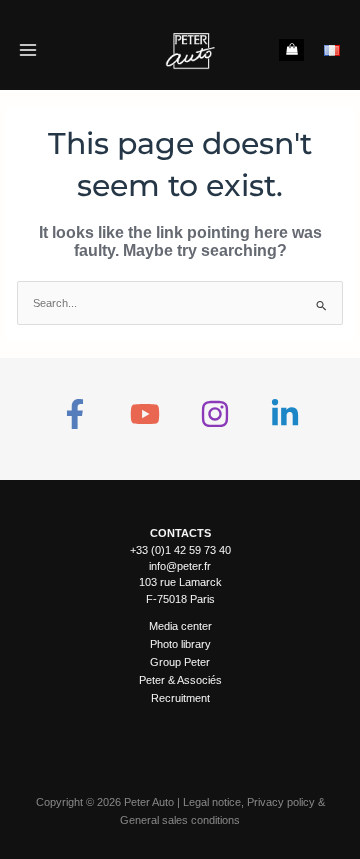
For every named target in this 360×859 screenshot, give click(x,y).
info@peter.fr (180, 566)
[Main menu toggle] (27, 49)
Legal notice (212, 802)
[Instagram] (215, 414)
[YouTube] (145, 414)
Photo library (180, 644)
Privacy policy (281, 802)
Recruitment (180, 698)
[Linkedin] (285, 414)
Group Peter (180, 662)
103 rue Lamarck (180, 582)
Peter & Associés (180, 680)
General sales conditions (180, 820)
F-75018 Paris (180, 599)
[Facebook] (75, 414)
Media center (180, 626)
